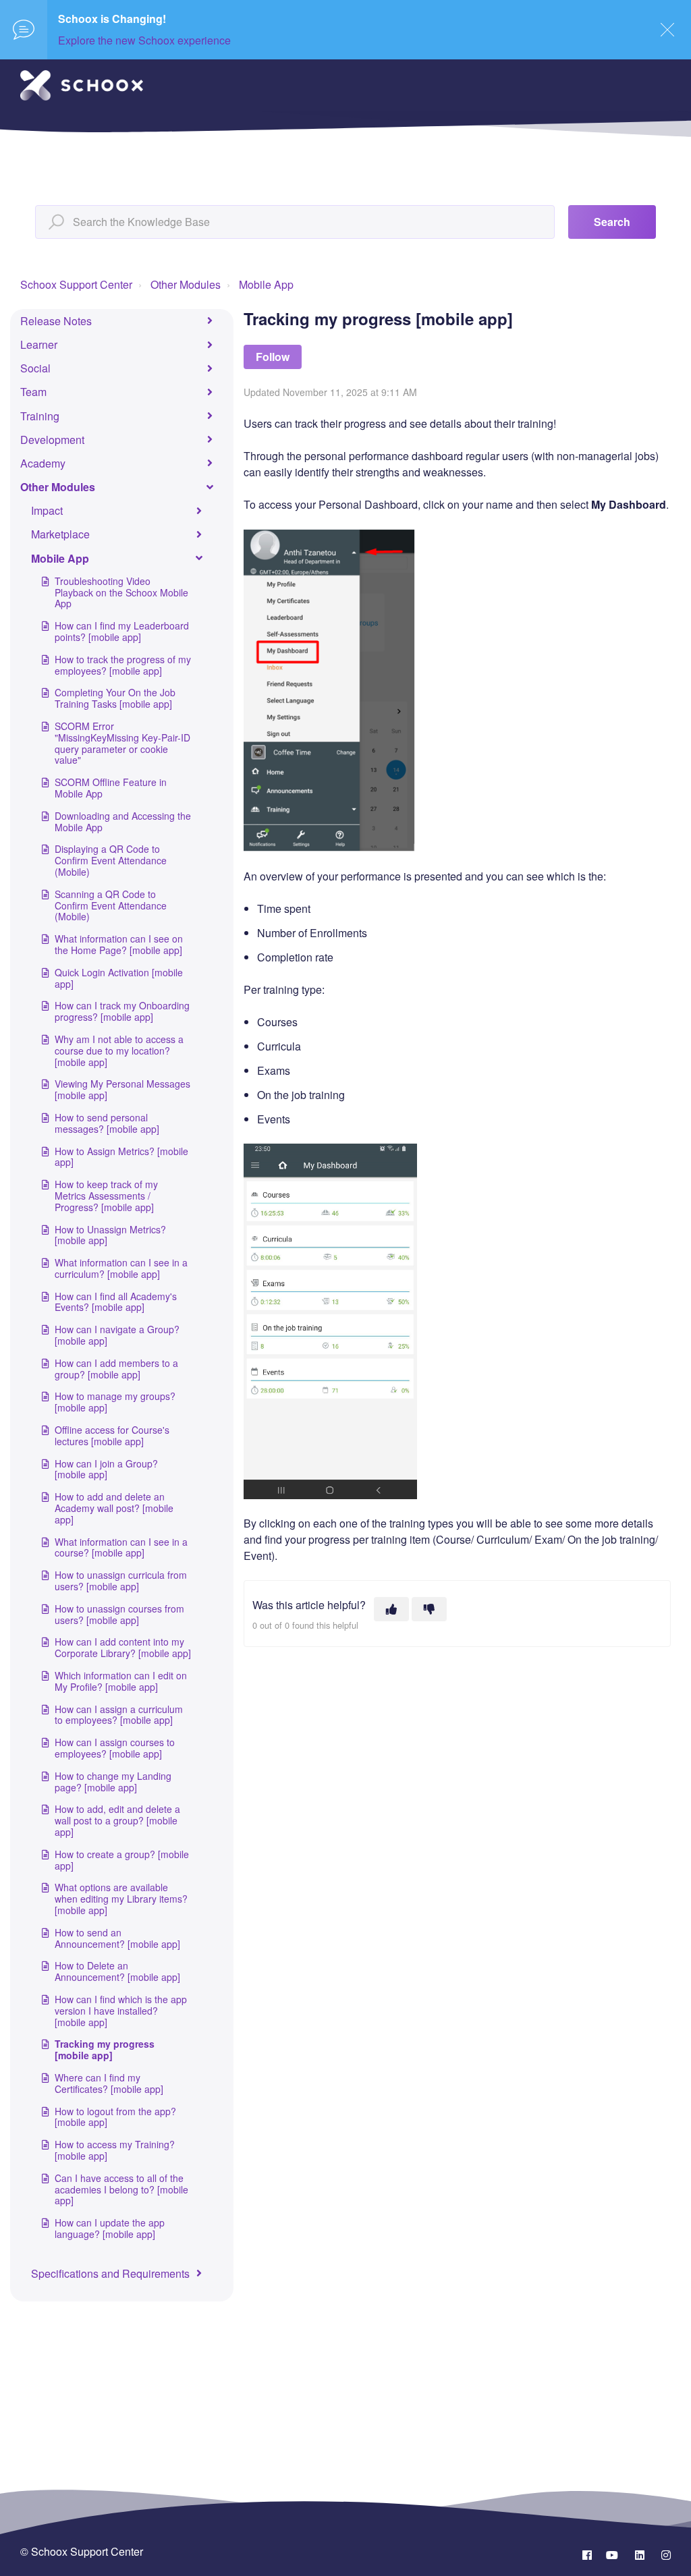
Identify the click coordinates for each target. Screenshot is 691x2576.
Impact (47, 510)
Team (33, 392)
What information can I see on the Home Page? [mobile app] (119, 944)
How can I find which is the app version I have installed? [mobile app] (121, 2011)
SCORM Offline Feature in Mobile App (111, 788)
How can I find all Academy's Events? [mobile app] (116, 1302)
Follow (273, 357)
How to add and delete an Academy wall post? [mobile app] (114, 1508)
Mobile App (266, 284)
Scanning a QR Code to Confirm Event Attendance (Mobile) (111, 905)
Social (35, 368)
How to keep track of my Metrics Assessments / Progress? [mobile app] (106, 1196)
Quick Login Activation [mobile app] (119, 978)
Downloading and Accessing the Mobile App (123, 821)
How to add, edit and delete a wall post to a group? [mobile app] (117, 1820)
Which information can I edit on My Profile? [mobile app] (121, 1681)
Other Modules (186, 284)
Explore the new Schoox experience (144, 40)
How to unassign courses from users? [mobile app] (119, 1614)
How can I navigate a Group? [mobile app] (117, 1335)
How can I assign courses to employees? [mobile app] (115, 1748)
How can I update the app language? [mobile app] (110, 2228)
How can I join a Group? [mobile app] (106, 1469)
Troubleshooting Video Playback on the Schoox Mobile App (121, 592)
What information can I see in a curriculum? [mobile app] (121, 1268)
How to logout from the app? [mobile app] (115, 2117)
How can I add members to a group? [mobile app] (116, 1369)
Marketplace (60, 534)
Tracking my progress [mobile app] (105, 2049)
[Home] (82, 85)
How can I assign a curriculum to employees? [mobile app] (119, 1715)
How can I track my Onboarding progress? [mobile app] (122, 1011)
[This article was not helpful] (429, 1609)
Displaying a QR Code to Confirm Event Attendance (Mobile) (111, 860)
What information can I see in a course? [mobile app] (121, 1547)
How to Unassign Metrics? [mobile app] (110, 1235)
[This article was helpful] (391, 1609)
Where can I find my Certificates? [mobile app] (109, 2083)
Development (52, 440)
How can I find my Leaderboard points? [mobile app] (122, 631)
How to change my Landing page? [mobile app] (113, 1782)
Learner (39, 344)
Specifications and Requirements (110, 2273)
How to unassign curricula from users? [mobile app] (121, 1580)
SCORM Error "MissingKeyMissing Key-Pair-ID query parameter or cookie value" (122, 743)
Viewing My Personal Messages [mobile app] (122, 1089)
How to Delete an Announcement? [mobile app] (117, 1971)
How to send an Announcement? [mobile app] (117, 1938)
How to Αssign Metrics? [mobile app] (121, 1157)
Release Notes (56, 321)
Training (40, 416)
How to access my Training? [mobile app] (115, 2150)
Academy (43, 463)
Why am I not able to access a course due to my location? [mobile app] (119, 1051)
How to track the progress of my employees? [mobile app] (123, 665)
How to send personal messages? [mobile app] (107, 1123)
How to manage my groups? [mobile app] (115, 1402)
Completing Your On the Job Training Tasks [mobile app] (115, 698)
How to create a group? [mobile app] (122, 1860)
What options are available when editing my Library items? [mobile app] (121, 1899)
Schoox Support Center (76, 284)
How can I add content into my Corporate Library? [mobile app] (123, 1647)
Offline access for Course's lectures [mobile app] (112, 1435)
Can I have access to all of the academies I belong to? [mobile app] (121, 2189)
